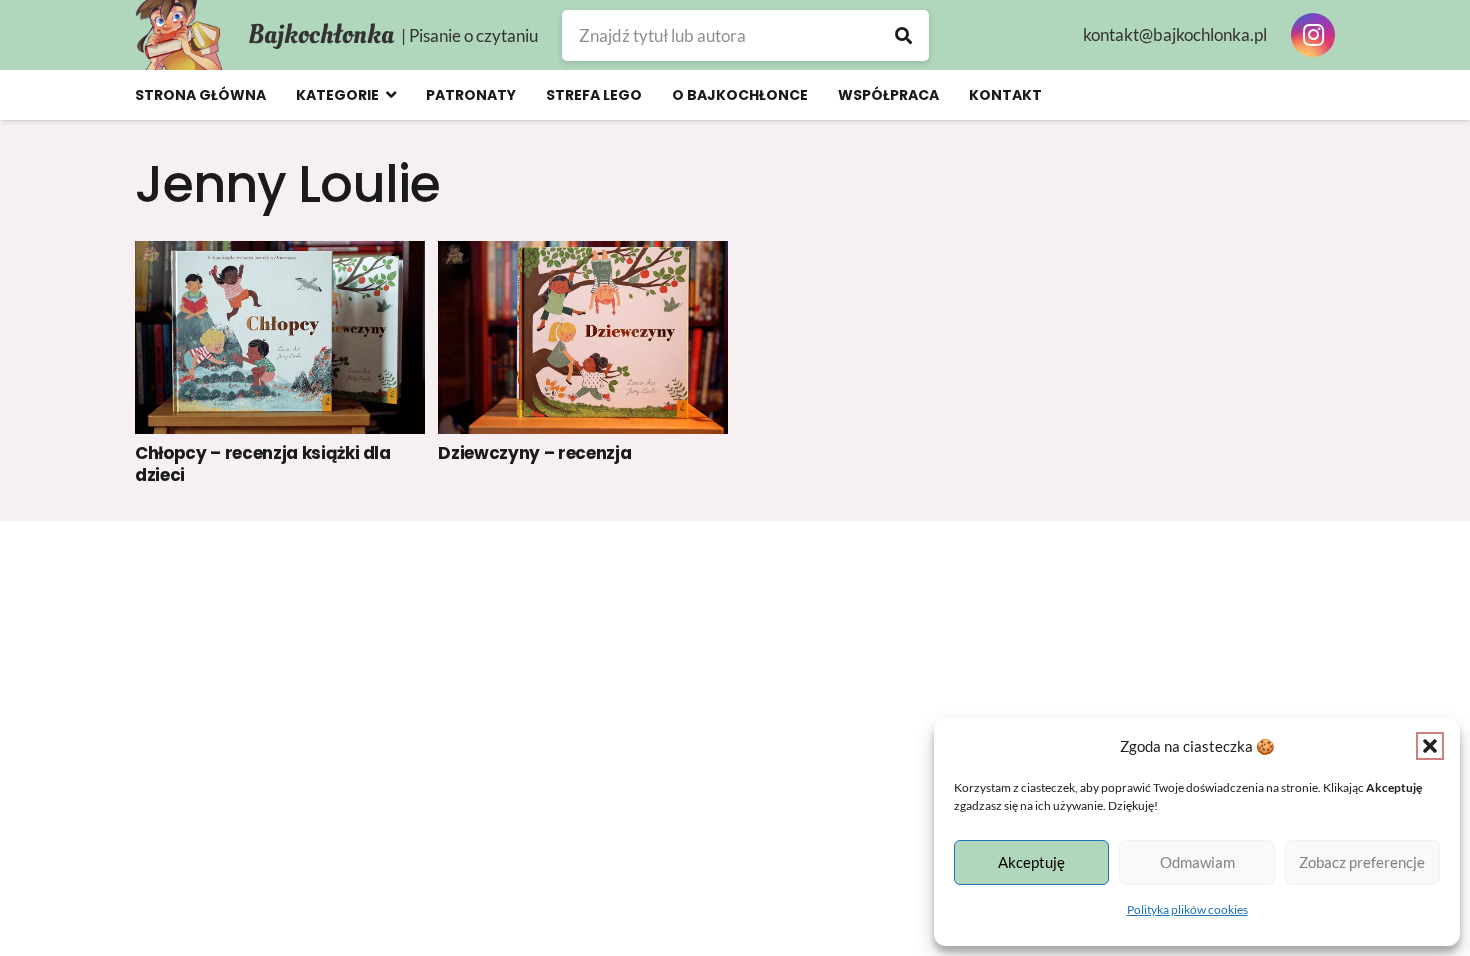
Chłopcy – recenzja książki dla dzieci (263, 464)
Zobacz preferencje (1362, 862)
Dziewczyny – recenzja (534, 453)
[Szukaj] (903, 35)
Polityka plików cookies (1187, 909)
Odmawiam (1197, 862)
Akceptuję (1031, 862)
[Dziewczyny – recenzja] (583, 337)
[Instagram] (1313, 35)
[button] (1430, 746)
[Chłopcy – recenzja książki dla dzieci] (280, 337)
